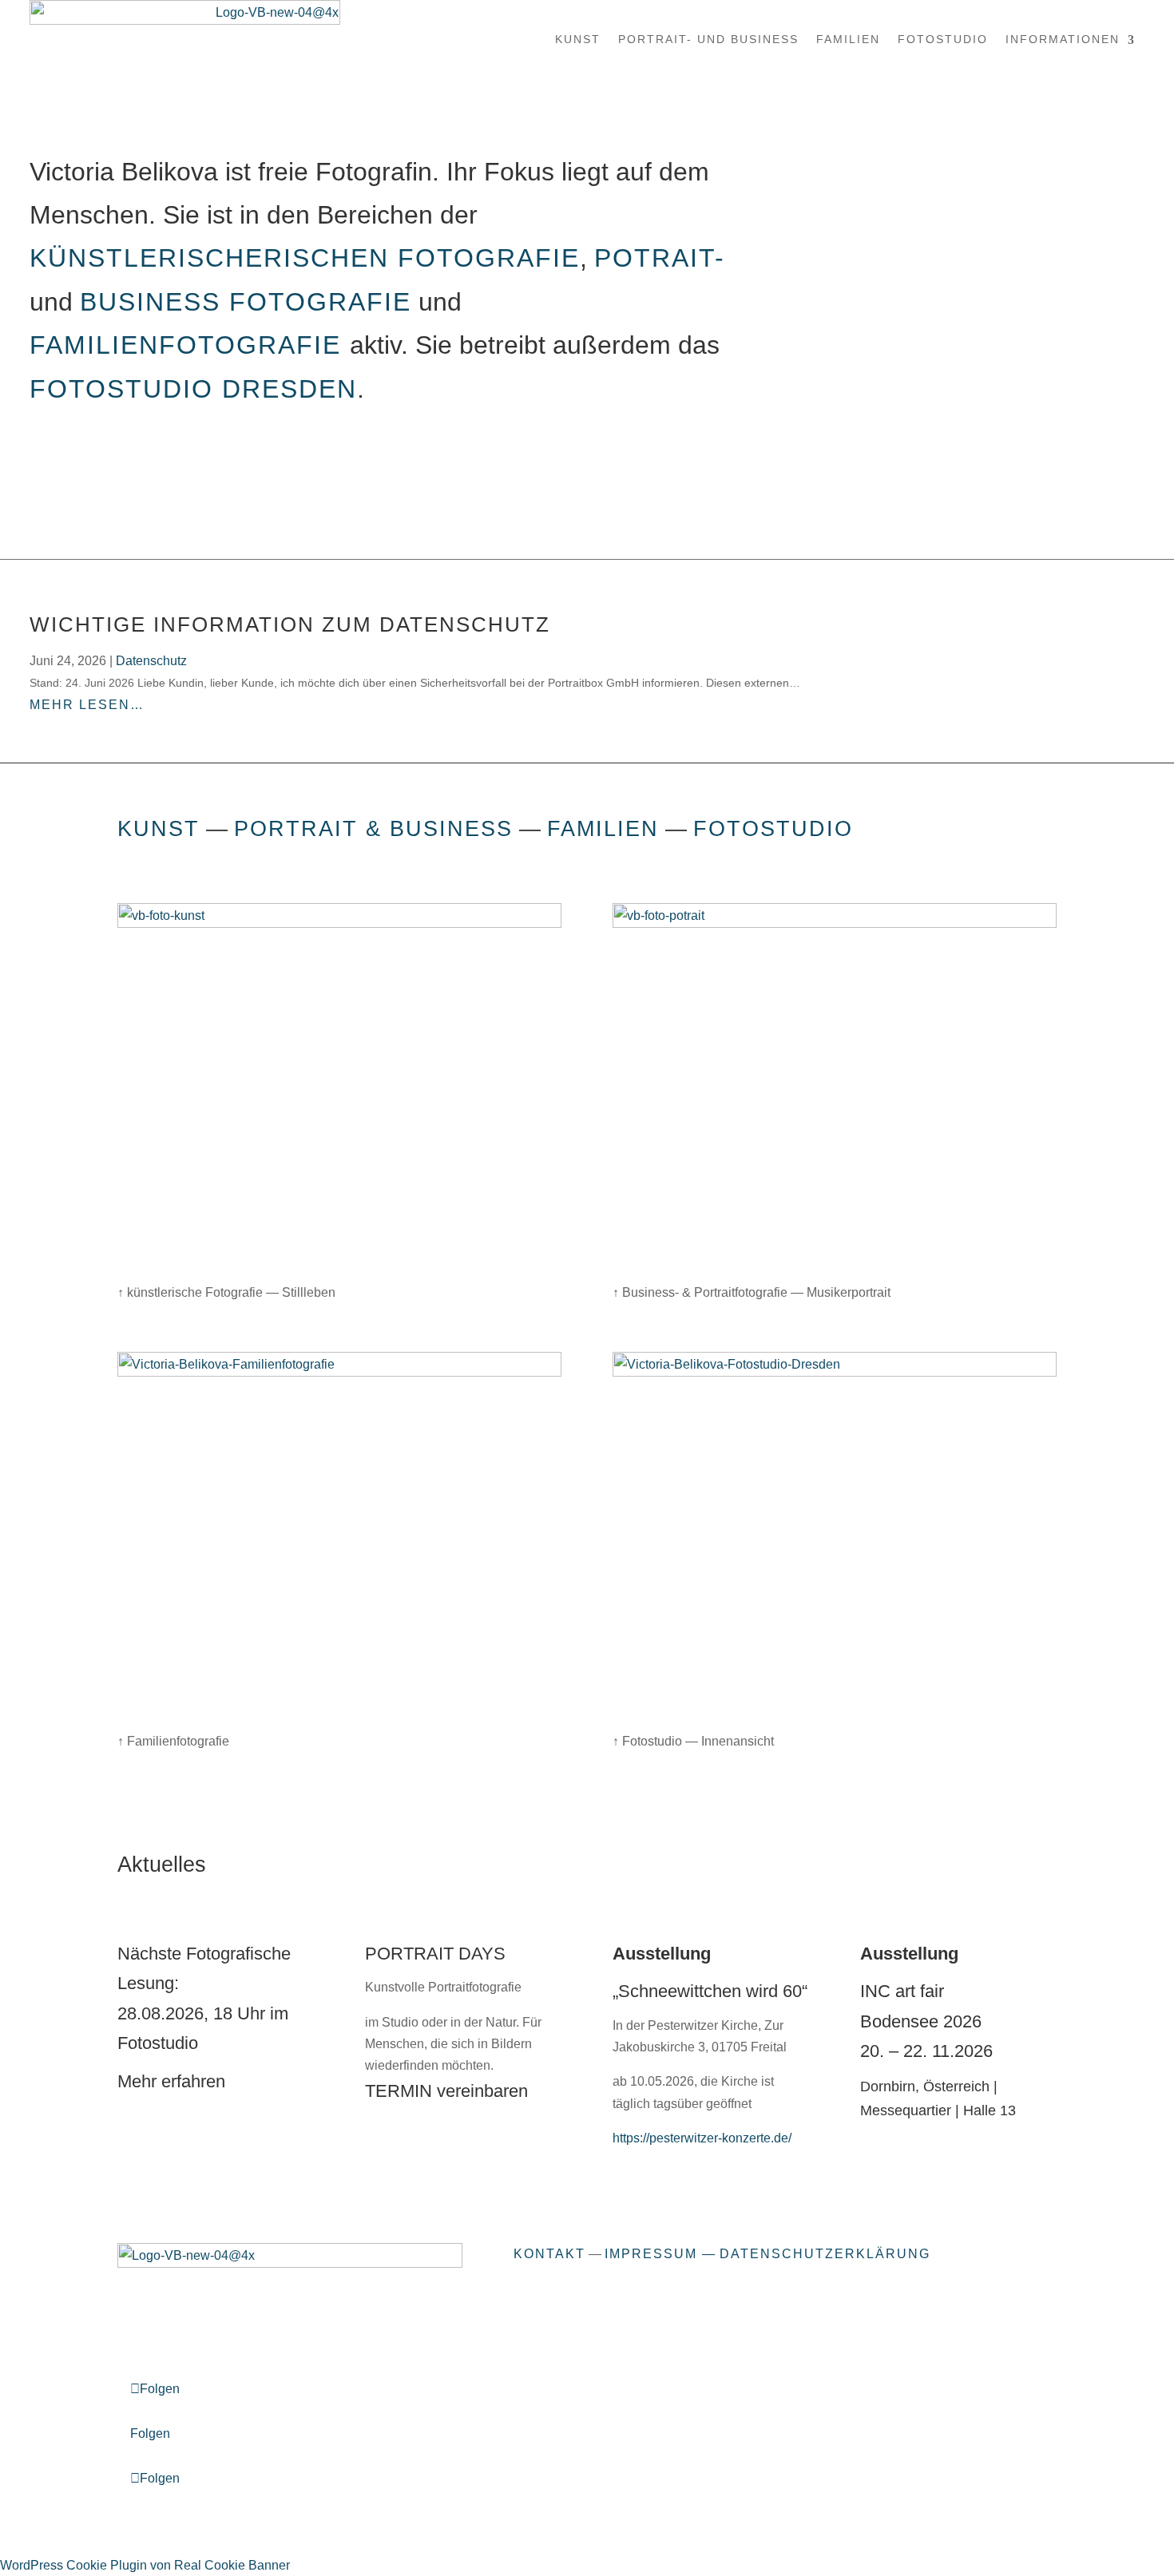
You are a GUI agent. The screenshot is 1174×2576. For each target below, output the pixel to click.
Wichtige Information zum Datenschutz (290, 624)
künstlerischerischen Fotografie (305, 258)
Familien (848, 39)
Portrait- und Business (708, 39)
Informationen (1063, 39)
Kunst (578, 39)
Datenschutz (151, 661)
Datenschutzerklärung (825, 2254)
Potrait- (660, 258)
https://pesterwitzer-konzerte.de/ (702, 2138)
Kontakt (549, 2254)
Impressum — (660, 2254)
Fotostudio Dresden (193, 389)
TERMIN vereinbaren (446, 2091)
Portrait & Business (373, 828)
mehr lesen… (87, 705)
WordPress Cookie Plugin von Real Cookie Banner (145, 2565)
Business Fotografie (246, 302)
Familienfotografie (190, 345)
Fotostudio (943, 39)
